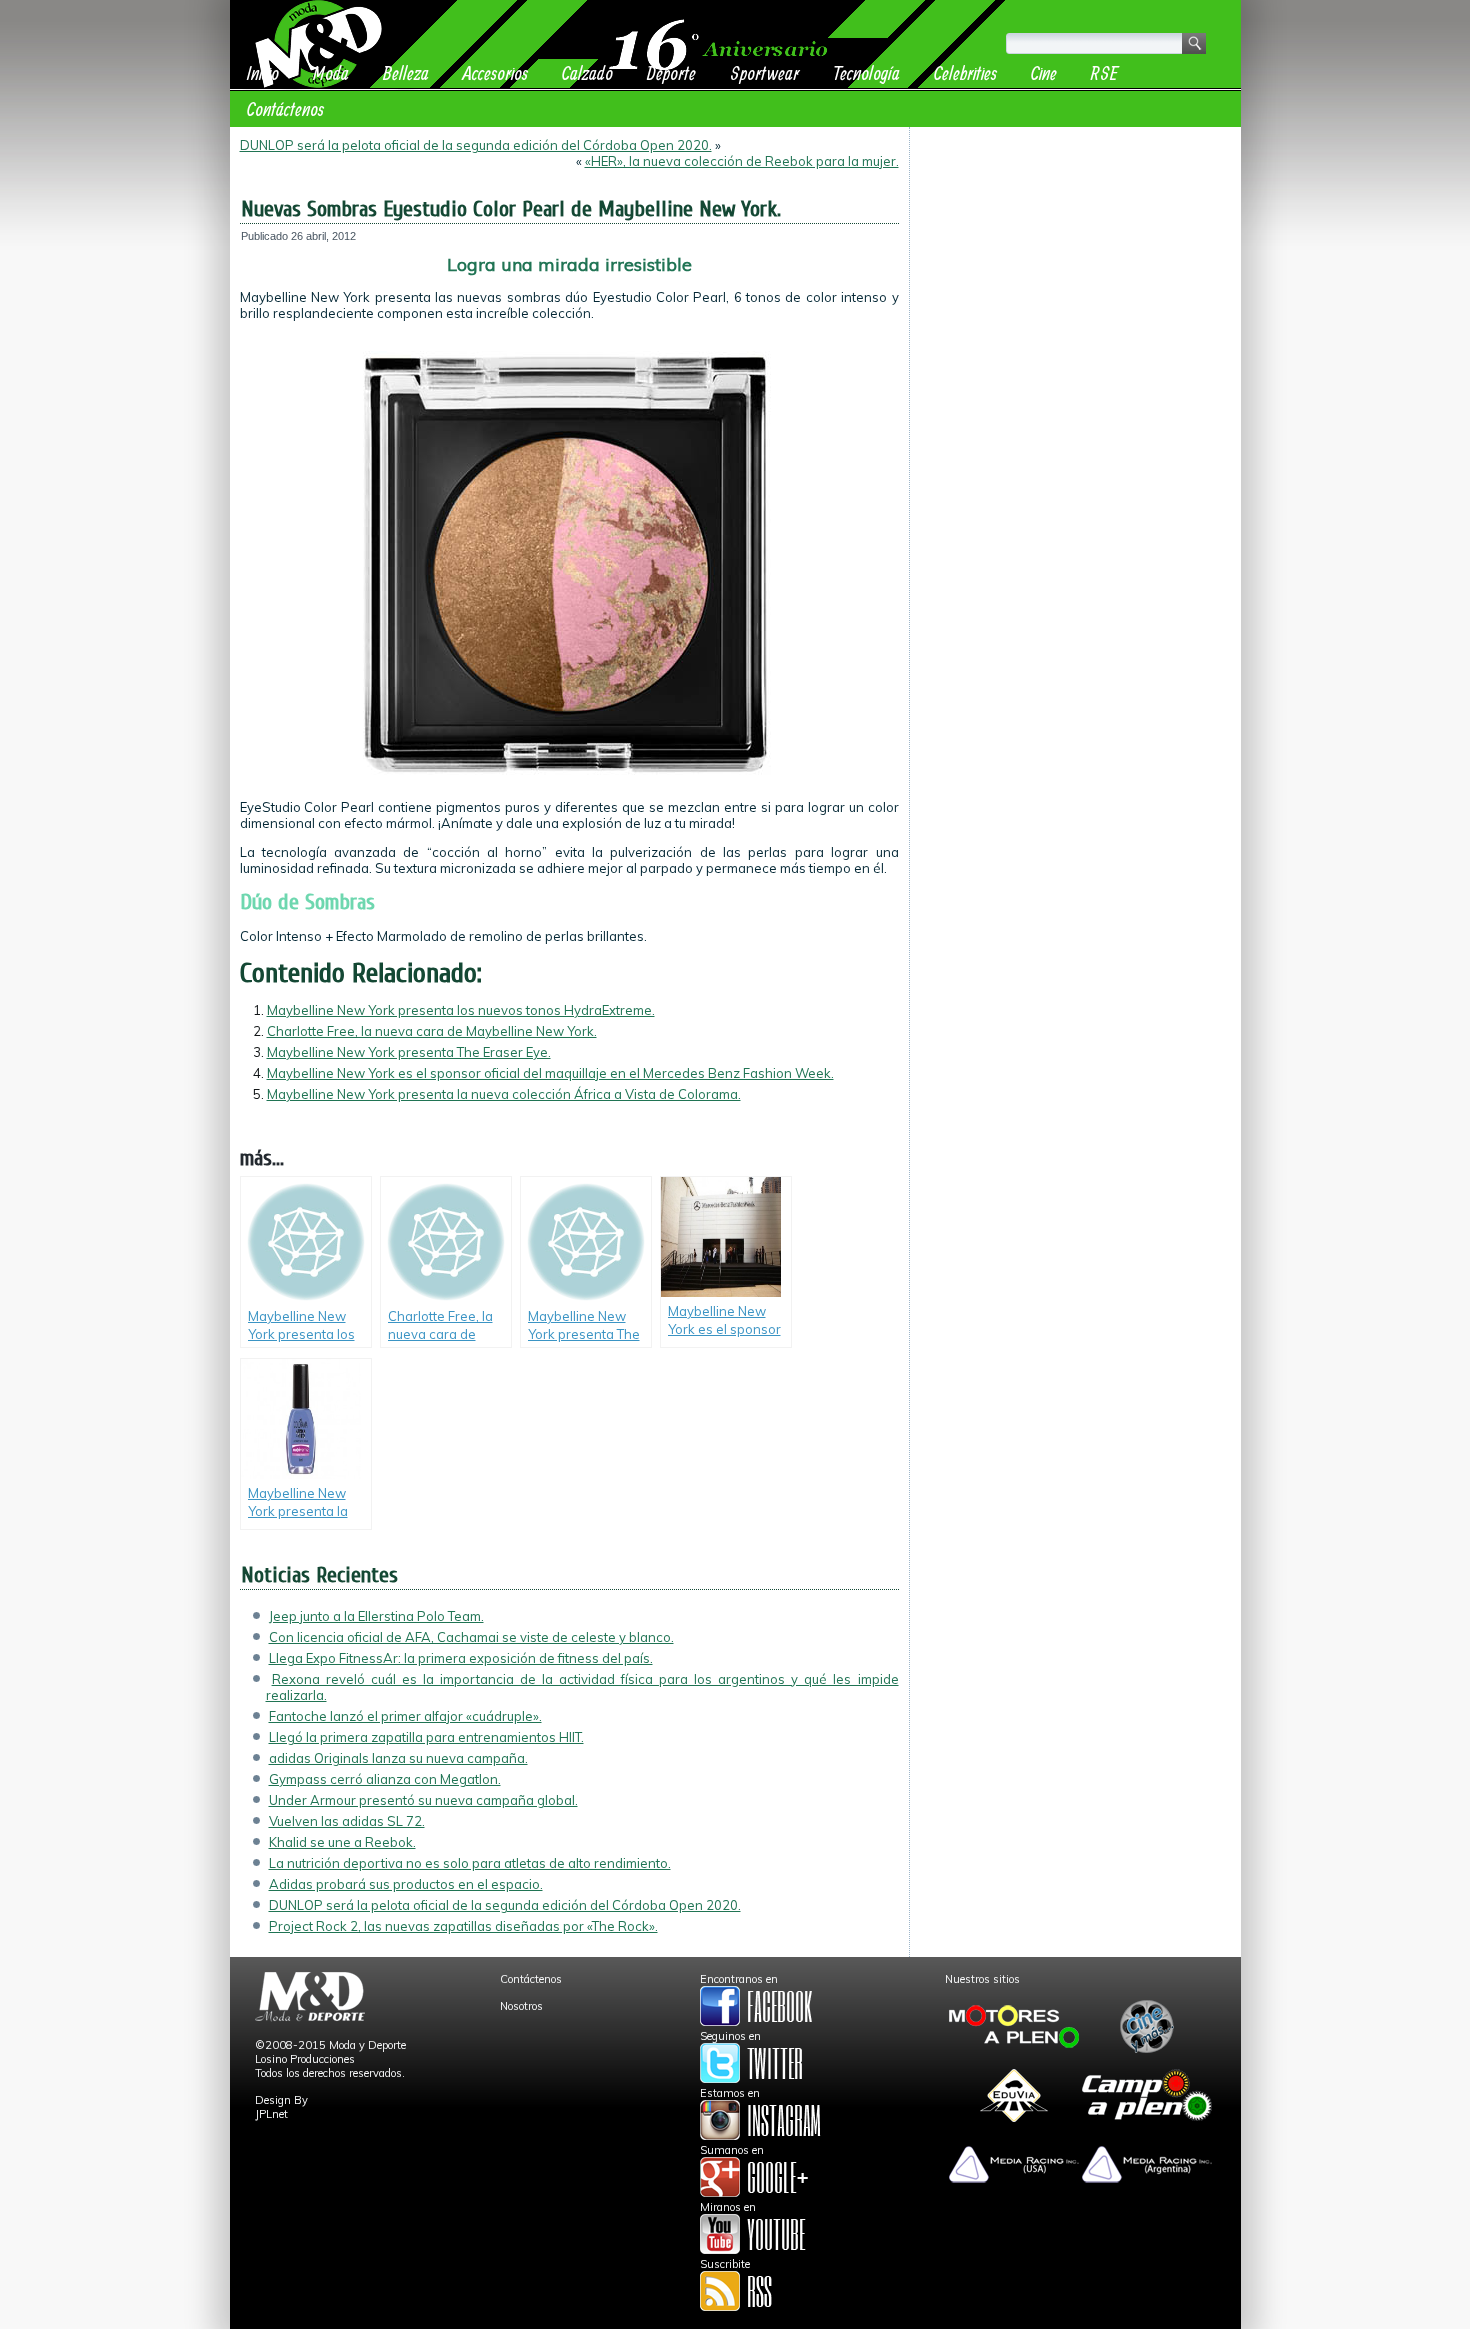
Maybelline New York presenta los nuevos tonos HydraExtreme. (461, 1010)
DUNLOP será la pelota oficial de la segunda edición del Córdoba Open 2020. (476, 145)
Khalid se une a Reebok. (342, 1842)
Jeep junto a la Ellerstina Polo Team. (376, 1616)
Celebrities (965, 72)
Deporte (671, 72)
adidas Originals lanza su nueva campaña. (398, 1758)
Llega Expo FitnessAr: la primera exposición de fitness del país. (461, 1658)
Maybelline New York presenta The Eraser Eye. (409, 1052)
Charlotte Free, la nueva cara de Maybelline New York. (432, 1031)
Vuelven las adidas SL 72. (347, 1821)
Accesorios (495, 72)
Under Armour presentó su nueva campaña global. (423, 1800)
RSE (1104, 72)
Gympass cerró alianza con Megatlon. (385, 1779)
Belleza (406, 72)
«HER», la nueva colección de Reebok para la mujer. (742, 161)
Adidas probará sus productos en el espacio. (406, 1884)
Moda (331, 72)
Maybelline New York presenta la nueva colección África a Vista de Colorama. (504, 1094)
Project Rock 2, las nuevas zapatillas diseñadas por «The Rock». (463, 1926)
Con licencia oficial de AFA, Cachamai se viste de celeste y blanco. (471, 1637)
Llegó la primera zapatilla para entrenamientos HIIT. (426, 1737)
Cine (1044, 72)
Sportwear (764, 72)
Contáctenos (285, 108)
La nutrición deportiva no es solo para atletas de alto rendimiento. (470, 1863)
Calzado (587, 72)
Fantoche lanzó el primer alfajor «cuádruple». (405, 1716)
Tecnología (866, 72)
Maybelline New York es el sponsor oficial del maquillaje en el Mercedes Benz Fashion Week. (550, 1073)
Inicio (263, 72)
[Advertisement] (1075, 262)
